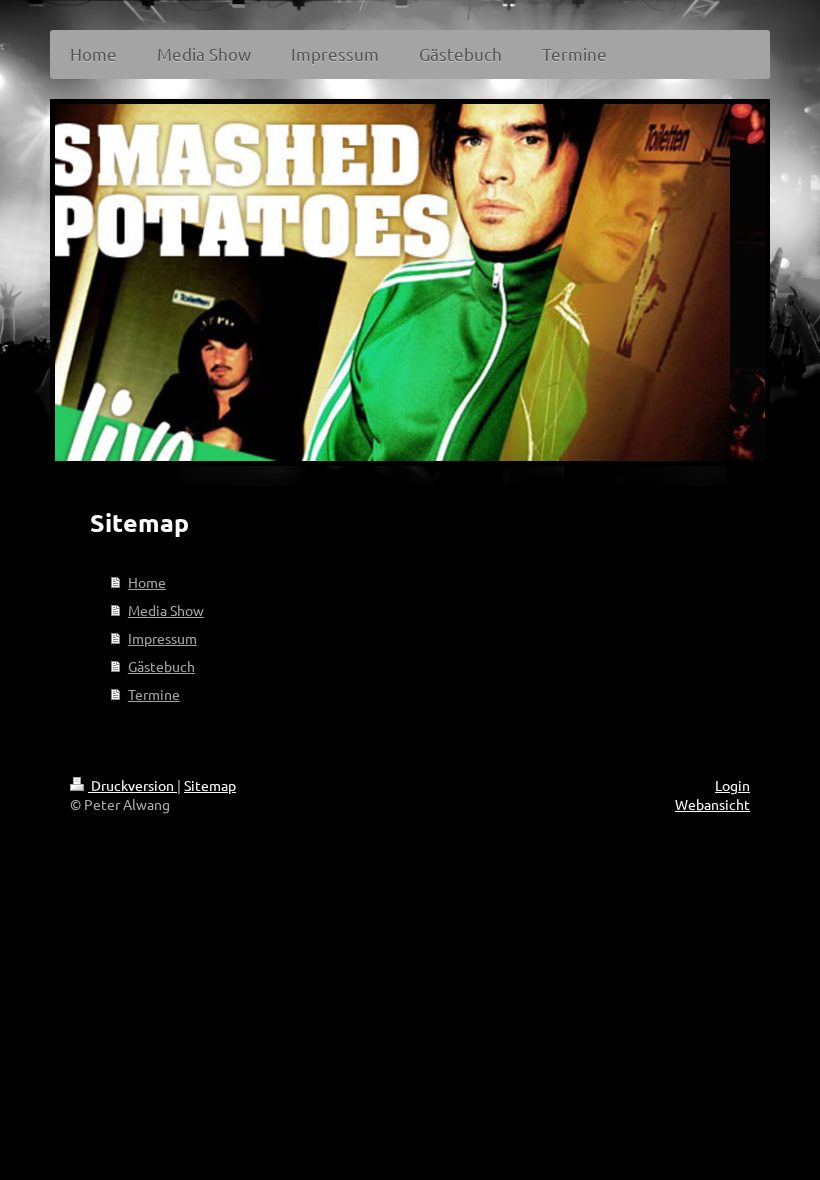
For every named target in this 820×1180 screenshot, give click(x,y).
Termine (154, 694)
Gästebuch (161, 666)
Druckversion (132, 785)
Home (147, 582)
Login (732, 785)
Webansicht (712, 804)
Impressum (162, 638)
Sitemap (210, 785)
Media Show (166, 610)
